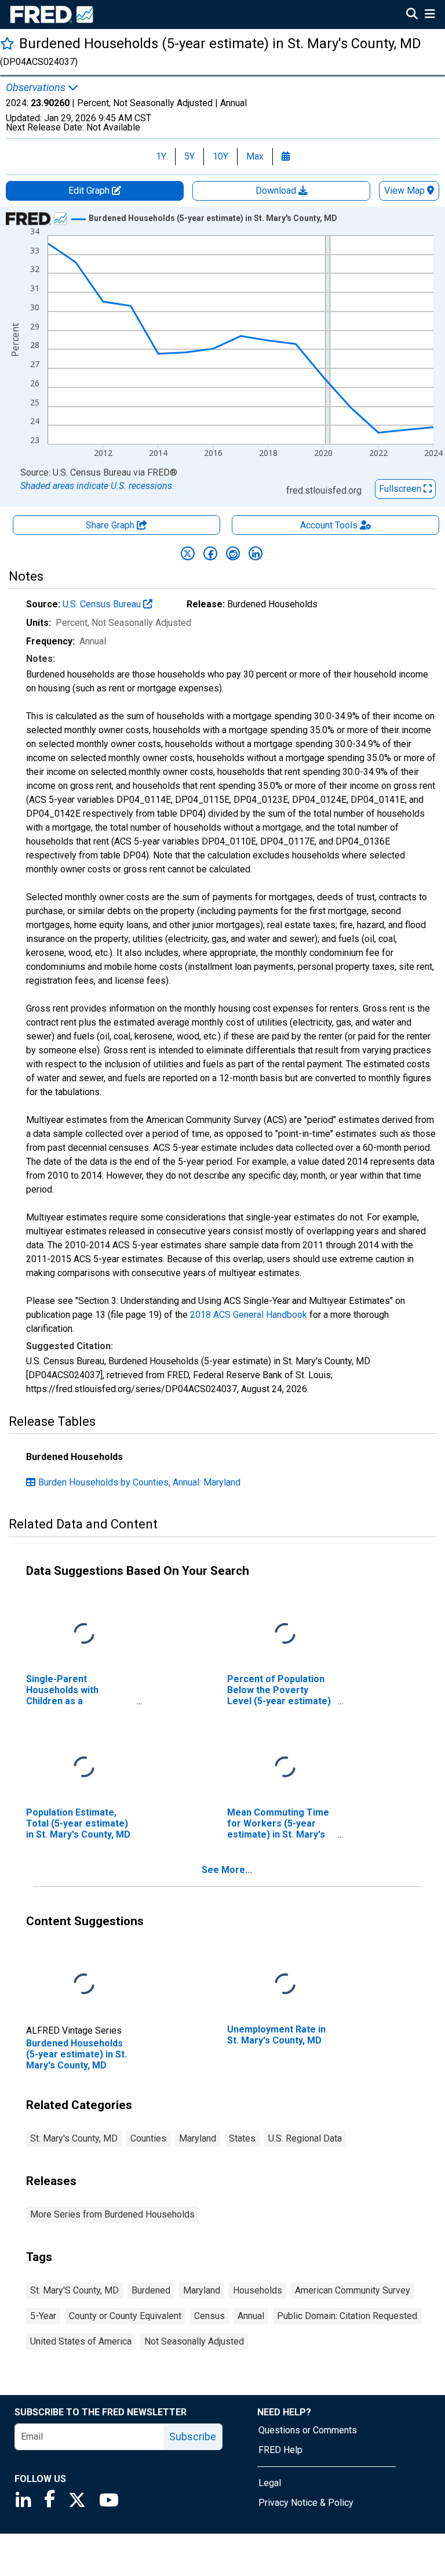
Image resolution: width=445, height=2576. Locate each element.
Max (255, 156)
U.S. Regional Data (305, 2138)
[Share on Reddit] (233, 553)
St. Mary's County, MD (74, 2138)
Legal (270, 2483)
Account (329, 525)
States (242, 2138)
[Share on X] (188, 553)
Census (209, 2316)
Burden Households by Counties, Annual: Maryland (139, 1482)
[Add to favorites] (7, 43)
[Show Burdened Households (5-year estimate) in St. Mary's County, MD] (213, 218)
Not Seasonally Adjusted (194, 2341)
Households (258, 2290)
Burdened (151, 2290)
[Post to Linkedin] (256, 553)
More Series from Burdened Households (112, 2214)
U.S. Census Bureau (103, 604)
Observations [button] (37, 88)
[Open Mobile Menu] (430, 15)
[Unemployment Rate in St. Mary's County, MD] (285, 1984)
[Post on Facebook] (210, 553)
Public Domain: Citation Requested (347, 2316)
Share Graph (111, 525)
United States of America (81, 2341)
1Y (161, 156)
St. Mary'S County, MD (74, 2290)
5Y (189, 156)
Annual (251, 2316)
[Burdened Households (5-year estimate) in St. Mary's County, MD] (84, 1984)
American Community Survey (353, 2290)
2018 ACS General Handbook (249, 1315)
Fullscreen (401, 489)
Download (277, 191)
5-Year (43, 2316)
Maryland (198, 2138)
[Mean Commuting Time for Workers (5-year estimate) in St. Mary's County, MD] (285, 1767)
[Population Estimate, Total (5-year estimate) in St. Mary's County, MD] (84, 1767)
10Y (220, 156)
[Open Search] (412, 15)
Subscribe (193, 2436)
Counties (148, 2138)
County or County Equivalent (125, 2316)
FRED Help (280, 2450)
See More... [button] (227, 1870)
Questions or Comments (308, 2430)
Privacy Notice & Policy (306, 2503)
